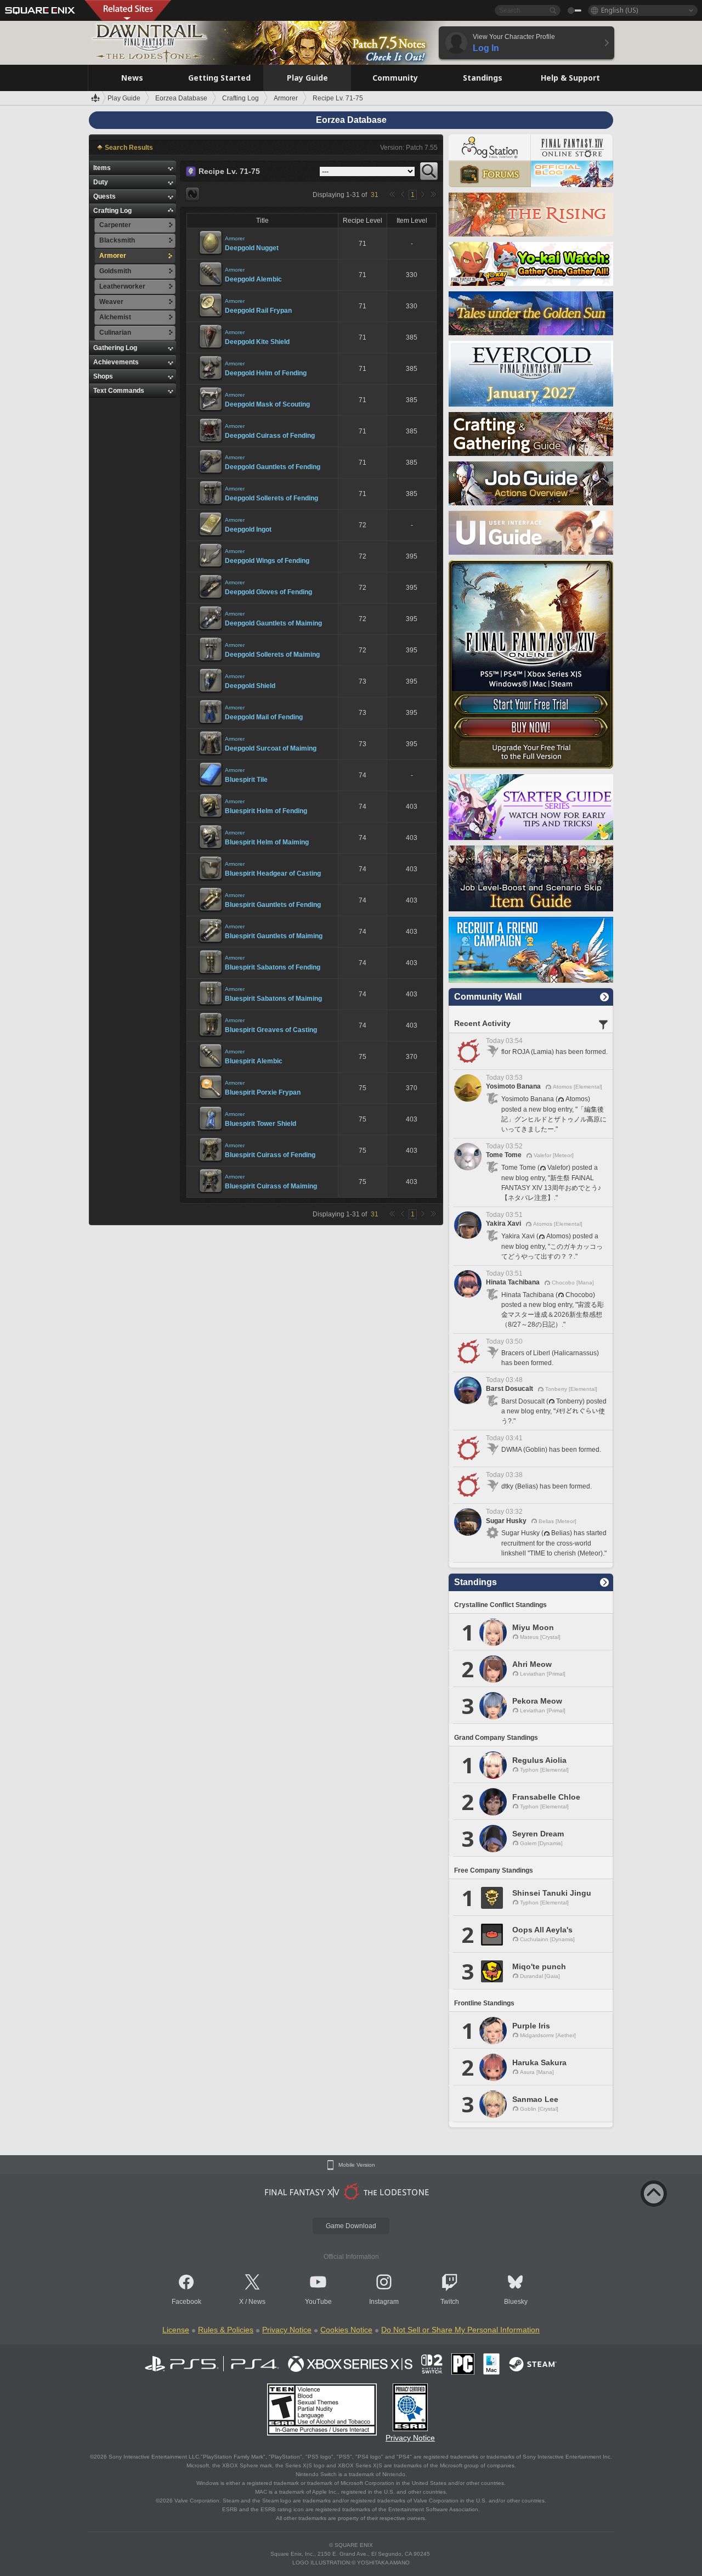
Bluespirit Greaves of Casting (271, 1030)
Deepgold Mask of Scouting (267, 404)
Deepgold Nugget (252, 248)
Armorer (235, 238)
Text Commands (119, 391)
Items (102, 168)
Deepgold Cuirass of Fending (270, 436)
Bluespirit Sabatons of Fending (273, 967)
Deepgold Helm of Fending (266, 373)
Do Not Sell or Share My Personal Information (460, 2330)
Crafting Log (112, 211)
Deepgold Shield (250, 686)
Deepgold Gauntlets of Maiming (273, 623)
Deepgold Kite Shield (257, 342)
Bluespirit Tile (246, 780)
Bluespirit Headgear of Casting (273, 873)
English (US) (619, 10)
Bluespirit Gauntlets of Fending (273, 905)
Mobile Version (357, 2165)
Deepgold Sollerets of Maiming (272, 655)
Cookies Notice (346, 2330)
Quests (104, 196)
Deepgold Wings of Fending (267, 561)
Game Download (351, 2226)
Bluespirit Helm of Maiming (267, 842)
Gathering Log (115, 348)
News (257, 2302)
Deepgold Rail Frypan (258, 311)
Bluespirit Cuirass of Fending (270, 1155)
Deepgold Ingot (248, 529)
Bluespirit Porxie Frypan (263, 1092)
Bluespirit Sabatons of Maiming (273, 999)
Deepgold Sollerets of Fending (271, 498)
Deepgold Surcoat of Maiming (271, 748)
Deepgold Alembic (253, 279)
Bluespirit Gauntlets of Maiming (274, 936)
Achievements (116, 362)
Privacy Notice (287, 2330)
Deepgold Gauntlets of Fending (273, 467)
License (176, 2330)
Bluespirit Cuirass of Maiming (271, 1186)
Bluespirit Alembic (254, 1061)
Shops (103, 376)
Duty (101, 182)
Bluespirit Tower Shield (261, 1124)
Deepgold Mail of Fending (264, 717)
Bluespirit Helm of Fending (266, 811)
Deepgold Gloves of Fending (268, 592)
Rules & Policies (226, 2330)
